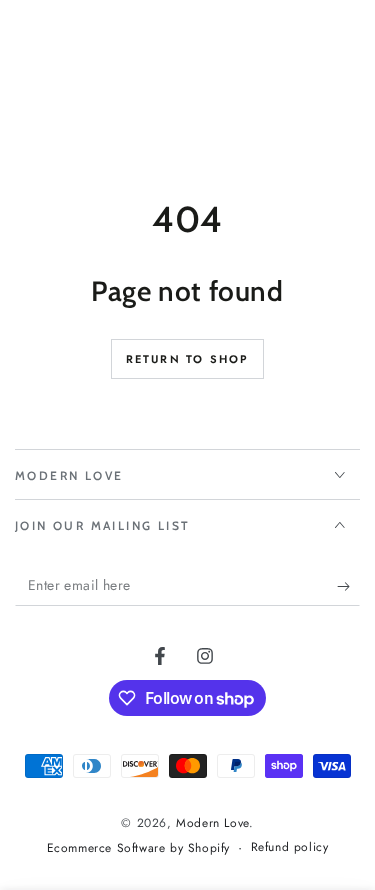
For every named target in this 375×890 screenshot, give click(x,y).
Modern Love (212, 823)
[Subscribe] (348, 586)
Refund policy (290, 847)
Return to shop (188, 359)
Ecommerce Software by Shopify (138, 848)
